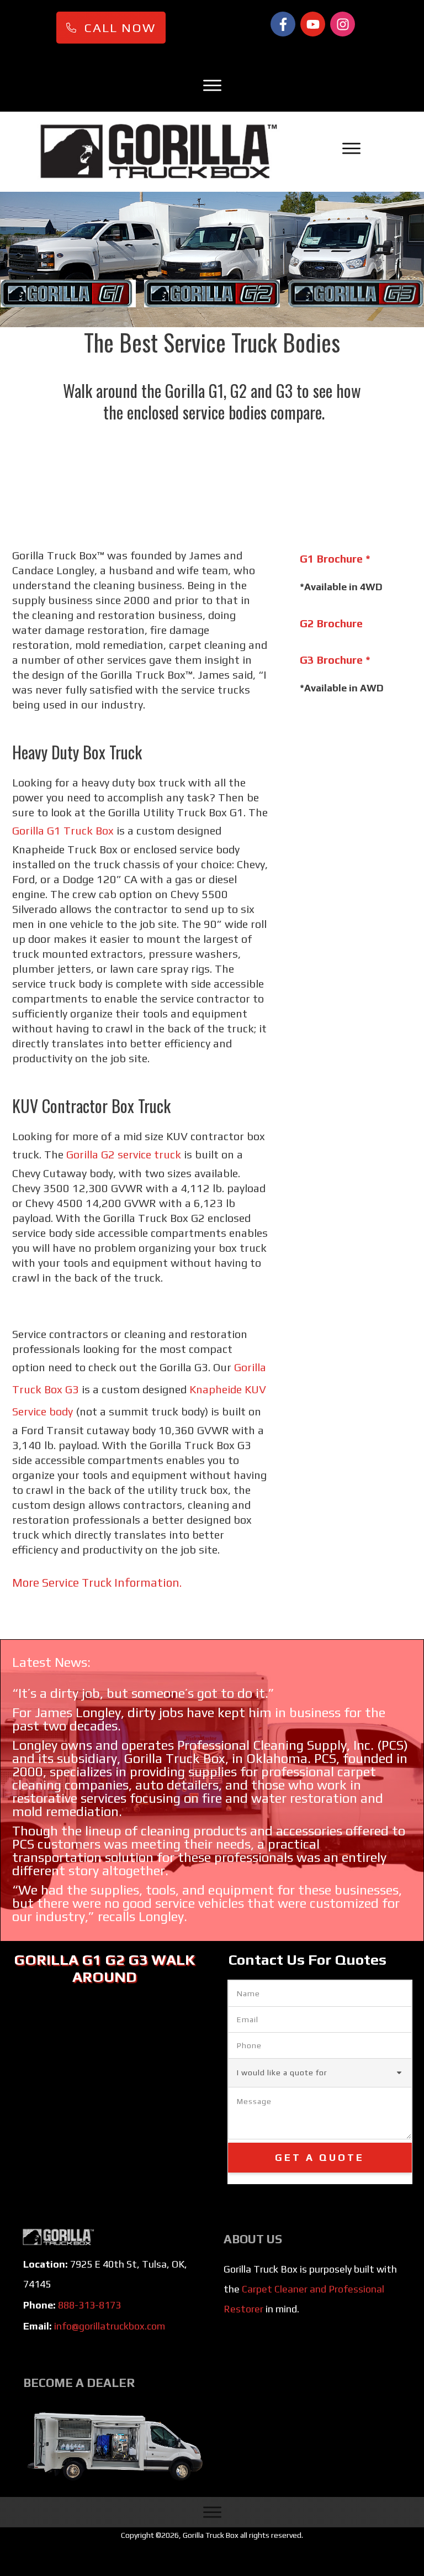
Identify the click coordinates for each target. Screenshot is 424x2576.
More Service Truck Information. (97, 1583)
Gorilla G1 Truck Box (63, 830)
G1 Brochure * (335, 558)
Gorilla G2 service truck (124, 1154)
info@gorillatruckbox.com (110, 2326)
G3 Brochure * (335, 660)
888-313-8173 (89, 2305)
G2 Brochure (331, 623)
